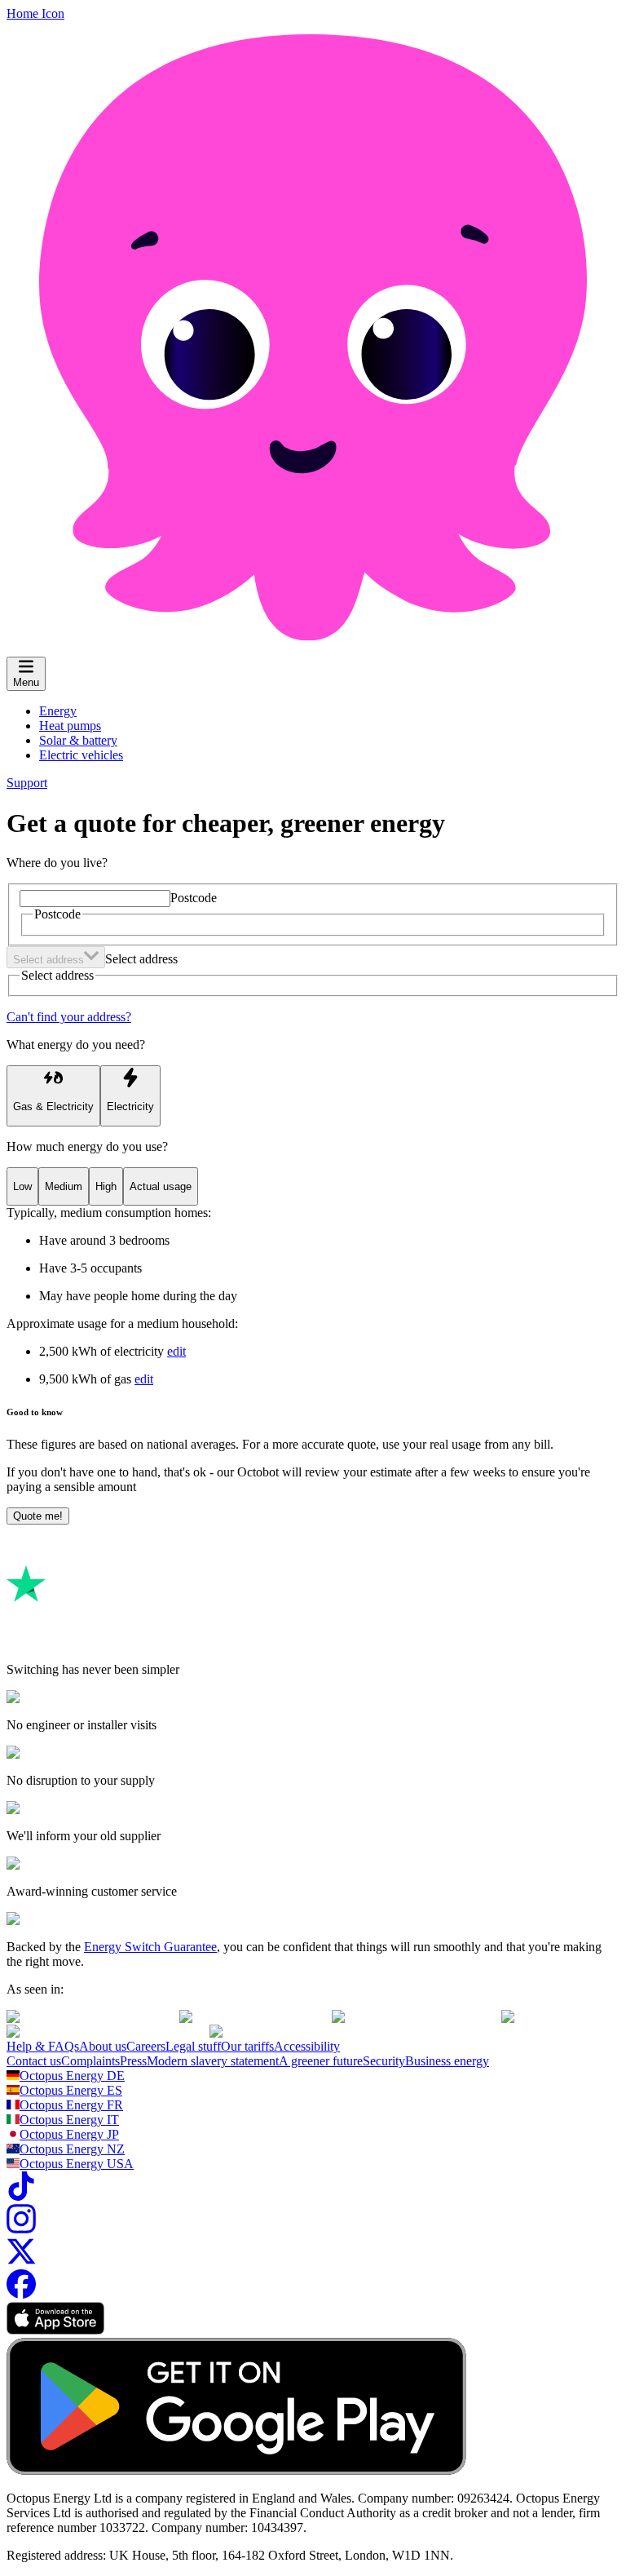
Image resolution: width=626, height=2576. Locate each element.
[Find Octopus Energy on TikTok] (21, 2196)
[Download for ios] (55, 2330)
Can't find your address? (69, 1017)
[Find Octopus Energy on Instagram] (21, 2229)
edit (176, 1351)
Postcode (194, 898)
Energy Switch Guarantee (150, 1947)
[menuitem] (58, 711)
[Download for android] (236, 2470)
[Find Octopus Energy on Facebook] (21, 2294)
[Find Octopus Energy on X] (21, 2262)
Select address (141, 959)
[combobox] (56, 957)
